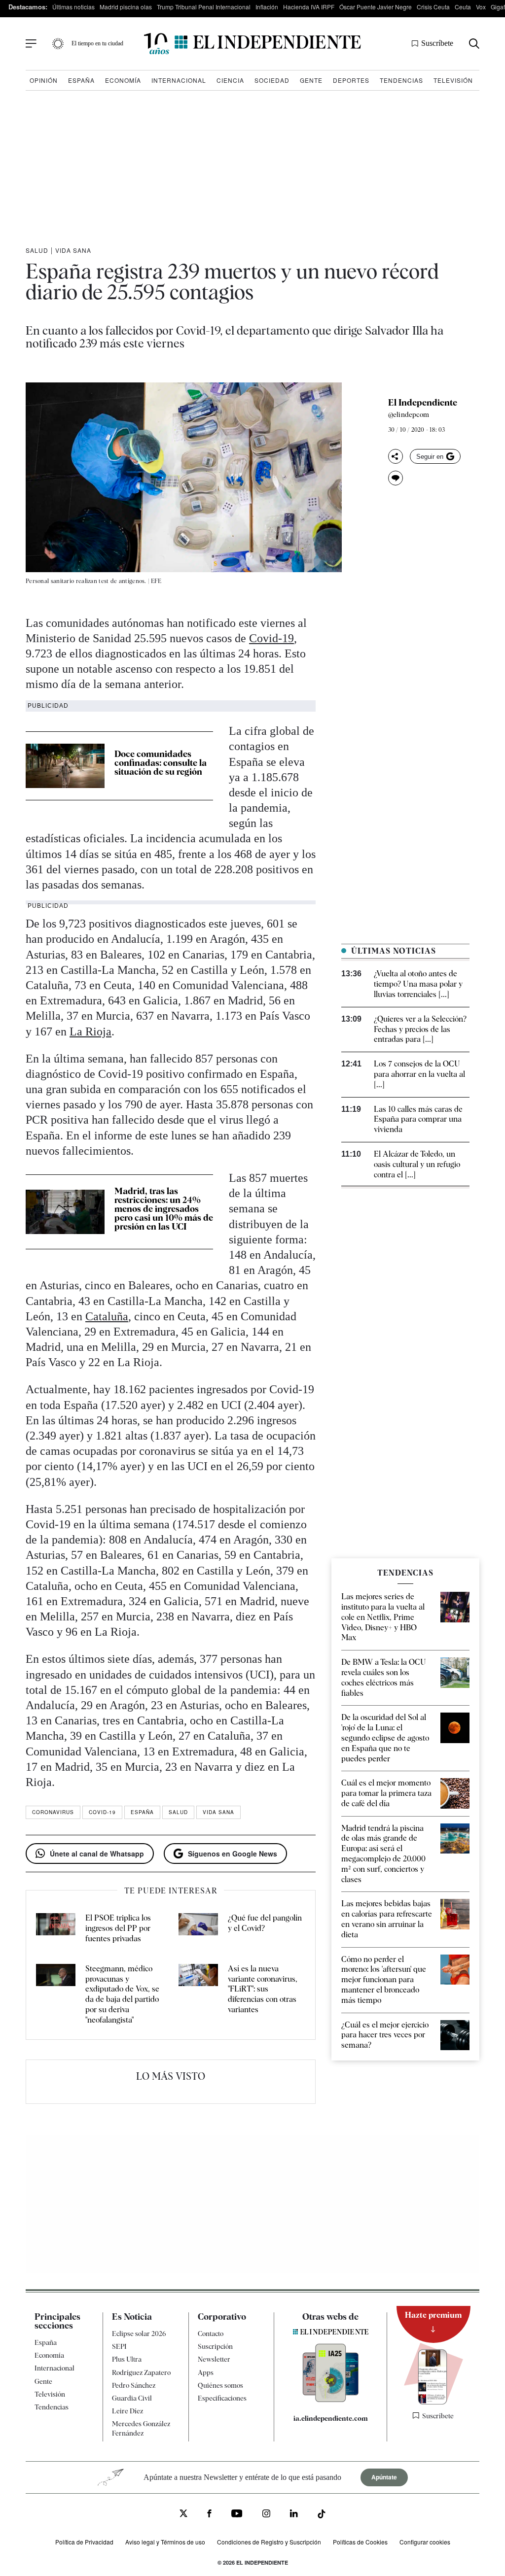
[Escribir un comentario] (396, 478)
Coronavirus (53, 1812)
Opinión (44, 80)
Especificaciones (222, 2398)
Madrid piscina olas (126, 7)
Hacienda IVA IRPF (309, 7)
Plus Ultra (127, 2359)
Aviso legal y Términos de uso (165, 2541)
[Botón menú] (31, 44)
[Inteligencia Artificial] (331, 2400)
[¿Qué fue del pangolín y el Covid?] (198, 1928)
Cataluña (107, 1316)
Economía (123, 80)
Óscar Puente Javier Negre (376, 7)
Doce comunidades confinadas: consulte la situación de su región (161, 763)
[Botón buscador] (474, 44)
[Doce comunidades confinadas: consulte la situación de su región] (65, 766)
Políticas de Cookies (360, 2541)
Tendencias (401, 80)
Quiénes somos (220, 2385)
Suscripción (215, 2346)
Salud (37, 250)
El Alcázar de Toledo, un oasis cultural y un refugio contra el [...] (417, 1164)
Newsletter (214, 2359)
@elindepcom (409, 414)
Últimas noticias (73, 7)
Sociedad (272, 80)
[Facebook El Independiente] (209, 2515)
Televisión (453, 80)
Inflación (267, 7)
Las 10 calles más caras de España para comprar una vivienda (418, 1119)
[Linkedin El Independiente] (294, 2515)
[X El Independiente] (183, 2514)
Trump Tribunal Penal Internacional (204, 7)
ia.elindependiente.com (331, 2418)
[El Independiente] (252, 44)
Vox (481, 7)
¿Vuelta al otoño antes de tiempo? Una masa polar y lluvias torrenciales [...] (418, 984)
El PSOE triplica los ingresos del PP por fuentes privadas (118, 1928)
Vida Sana (73, 250)
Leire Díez (127, 2411)
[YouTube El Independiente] (237, 2515)
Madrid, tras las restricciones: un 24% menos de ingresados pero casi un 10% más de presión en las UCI (164, 1209)
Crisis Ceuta (433, 7)
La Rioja (90, 1031)
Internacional (179, 80)
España (81, 80)
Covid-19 (271, 638)
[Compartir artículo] (396, 456)
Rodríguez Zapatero (141, 2372)
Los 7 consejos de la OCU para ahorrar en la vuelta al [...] (419, 1074)
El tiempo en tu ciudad (97, 43)
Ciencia (230, 80)
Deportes (351, 80)
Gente (311, 80)
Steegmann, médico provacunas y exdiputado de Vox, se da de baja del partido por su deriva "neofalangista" (122, 1994)
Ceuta (463, 7)
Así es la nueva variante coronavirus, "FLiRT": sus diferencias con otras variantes (263, 1989)
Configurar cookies (425, 2541)
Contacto (211, 2334)
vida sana (218, 1812)
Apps (206, 2372)
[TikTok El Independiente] (322, 2515)
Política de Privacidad (84, 2541)
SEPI (119, 2346)
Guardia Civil (132, 2398)
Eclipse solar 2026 (139, 2334)
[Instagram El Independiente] (266, 2515)
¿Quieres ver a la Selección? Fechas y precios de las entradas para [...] (420, 1029)
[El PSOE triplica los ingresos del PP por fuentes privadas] (56, 1928)
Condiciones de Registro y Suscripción (269, 2541)
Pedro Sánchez (134, 2385)
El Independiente (423, 403)
